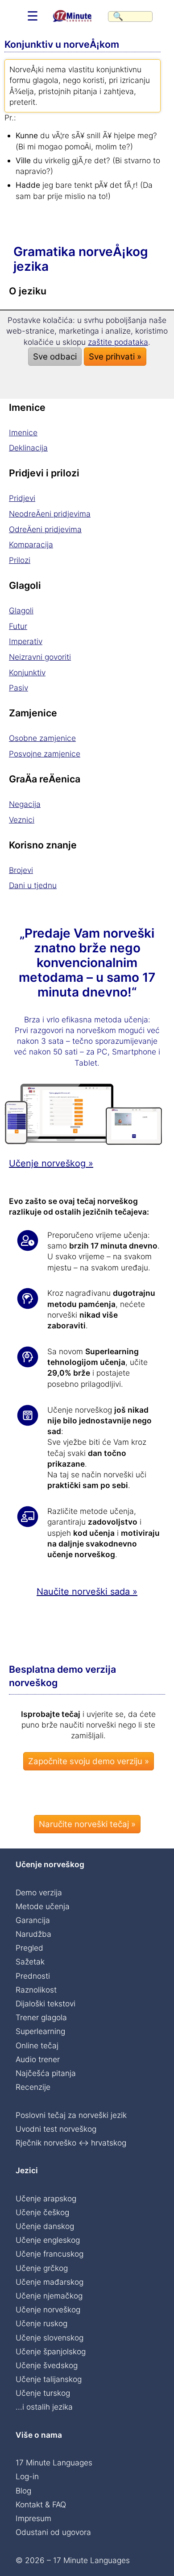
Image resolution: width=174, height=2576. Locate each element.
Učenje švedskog (47, 2365)
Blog (23, 2491)
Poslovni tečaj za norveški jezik (71, 2115)
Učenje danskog (45, 2226)
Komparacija (31, 544)
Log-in (27, 2476)
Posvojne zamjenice (45, 754)
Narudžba (33, 1934)
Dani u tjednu (33, 885)
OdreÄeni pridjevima (45, 529)
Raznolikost (36, 1990)
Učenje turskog (43, 2393)
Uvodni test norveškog (56, 2129)
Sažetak (30, 1962)
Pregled (29, 1948)
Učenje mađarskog (50, 2282)
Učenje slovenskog (50, 2338)
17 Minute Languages (54, 2462)
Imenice (23, 432)
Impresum (33, 2518)
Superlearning (40, 2031)
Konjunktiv (27, 672)
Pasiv (19, 688)
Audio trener (38, 2059)
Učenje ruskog (41, 2323)
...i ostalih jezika (44, 2407)
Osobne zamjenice (42, 738)
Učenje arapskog (46, 2198)
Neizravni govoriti (40, 657)
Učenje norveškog (48, 2309)
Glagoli (21, 610)
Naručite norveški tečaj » (87, 1824)
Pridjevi (22, 498)
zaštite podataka (118, 342)
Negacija (25, 804)
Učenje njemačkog (49, 2296)
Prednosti (33, 1976)
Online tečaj (37, 2045)
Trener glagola (41, 2017)
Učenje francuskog (50, 2254)
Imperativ (26, 641)
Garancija (33, 1920)
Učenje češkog (42, 2212)
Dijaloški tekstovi (46, 2003)
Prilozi (20, 560)
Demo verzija (39, 1892)
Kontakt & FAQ (41, 2504)
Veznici (22, 820)
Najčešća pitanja (46, 2073)
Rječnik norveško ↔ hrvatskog (71, 2143)
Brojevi (21, 870)
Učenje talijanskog (49, 2379)
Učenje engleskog (48, 2240)
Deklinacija (28, 448)
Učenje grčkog (42, 2268)
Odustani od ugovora (53, 2532)
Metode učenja (43, 1906)
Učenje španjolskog (51, 2351)
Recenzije (33, 2087)
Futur (18, 626)
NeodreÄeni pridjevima (50, 514)
